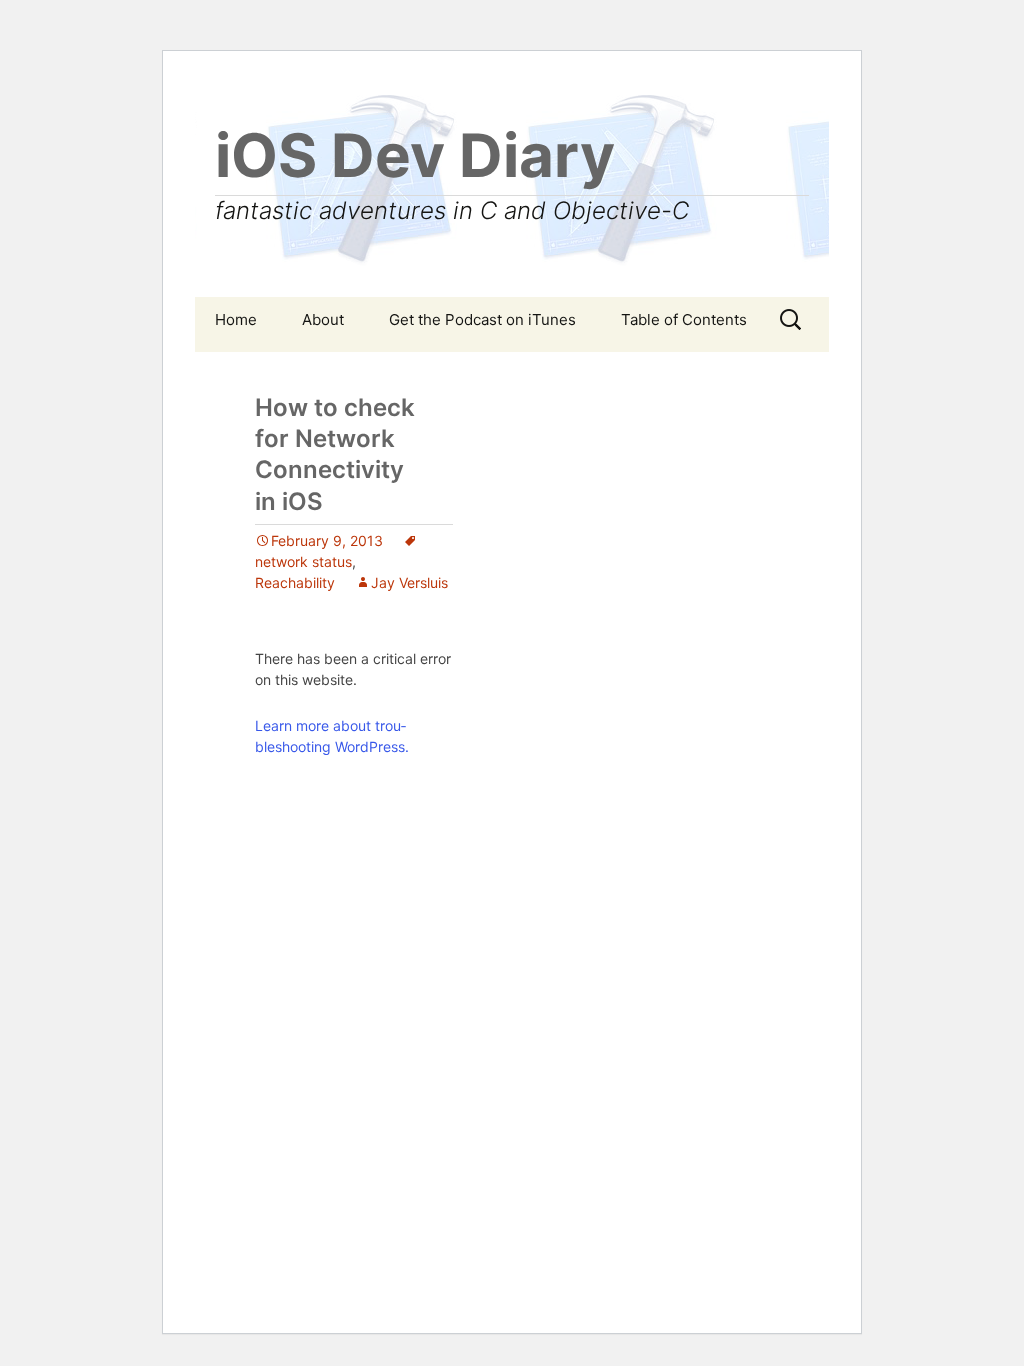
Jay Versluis (409, 582)
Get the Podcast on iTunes (482, 319)
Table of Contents (684, 319)
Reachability (295, 582)
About (323, 319)
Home (236, 319)
